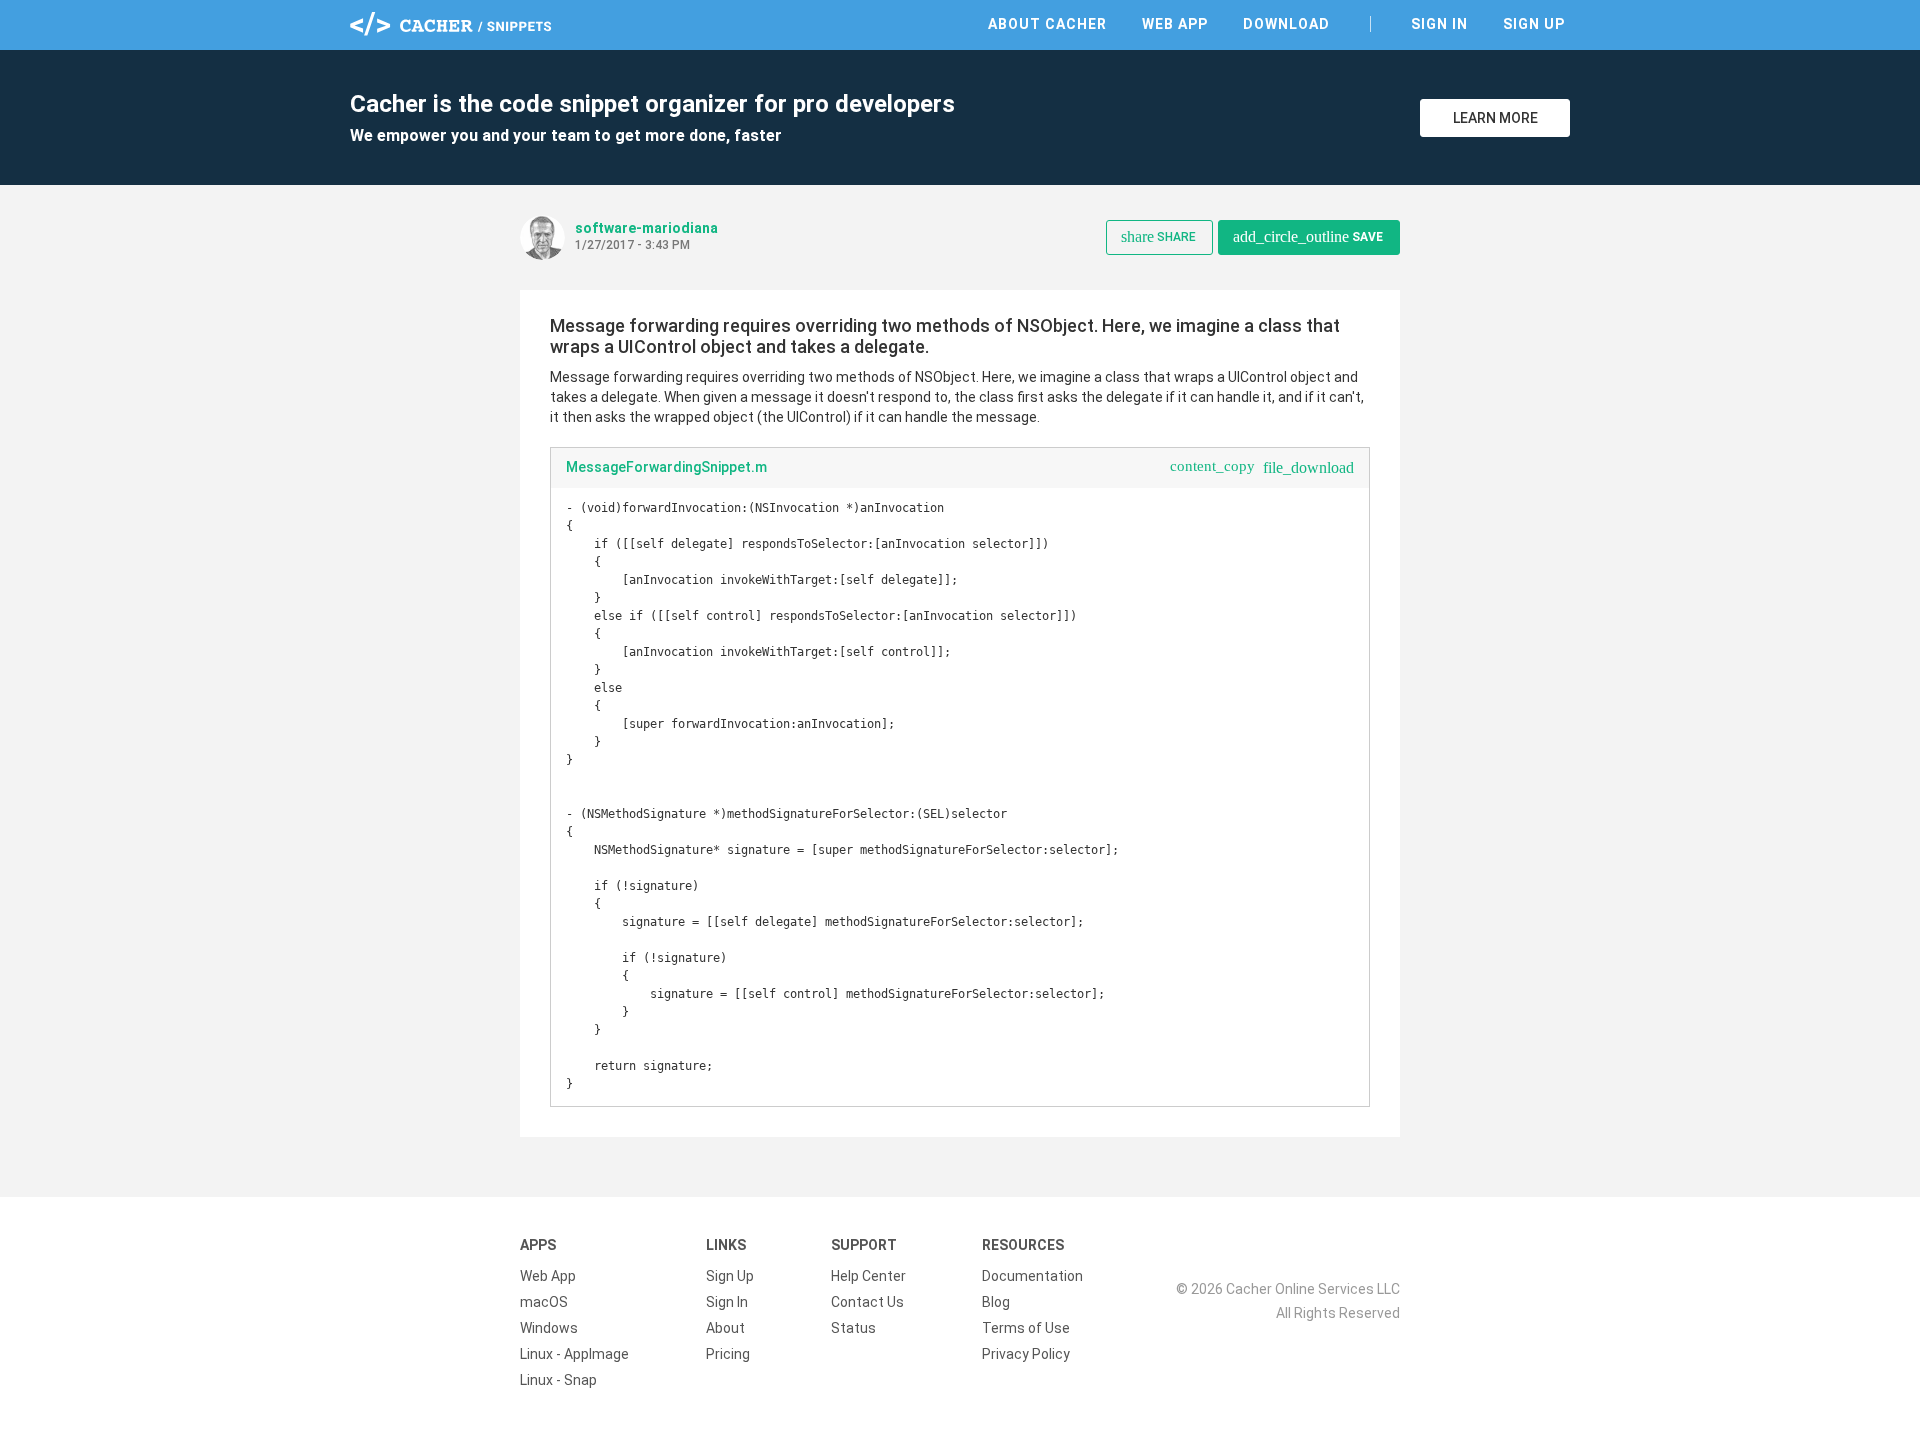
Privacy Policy (1026, 1354)
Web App (1175, 24)
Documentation (1032, 1276)
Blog (996, 1302)
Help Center (868, 1276)
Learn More (1495, 118)
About (725, 1328)
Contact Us (867, 1302)
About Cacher (1047, 24)
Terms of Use (1026, 1328)
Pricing (728, 1354)
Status (853, 1328)
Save (1308, 236)
